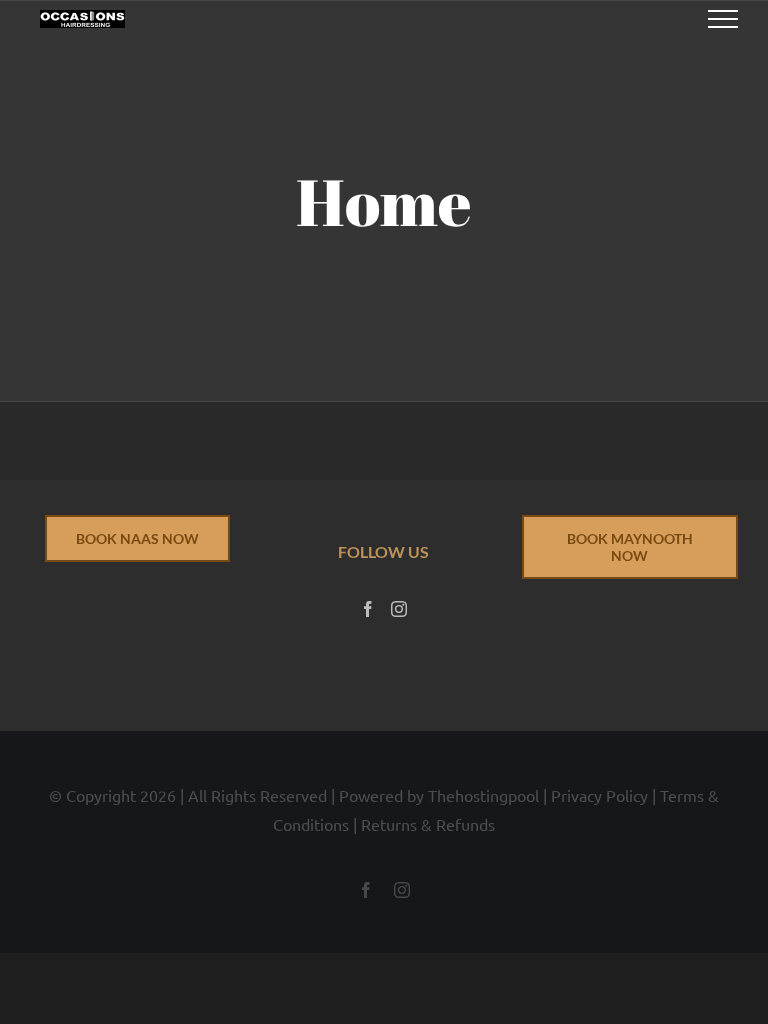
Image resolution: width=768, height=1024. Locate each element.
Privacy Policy (599, 795)
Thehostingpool (483, 795)
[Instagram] (399, 609)
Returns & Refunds (428, 824)
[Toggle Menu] (723, 19)
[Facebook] (368, 609)
